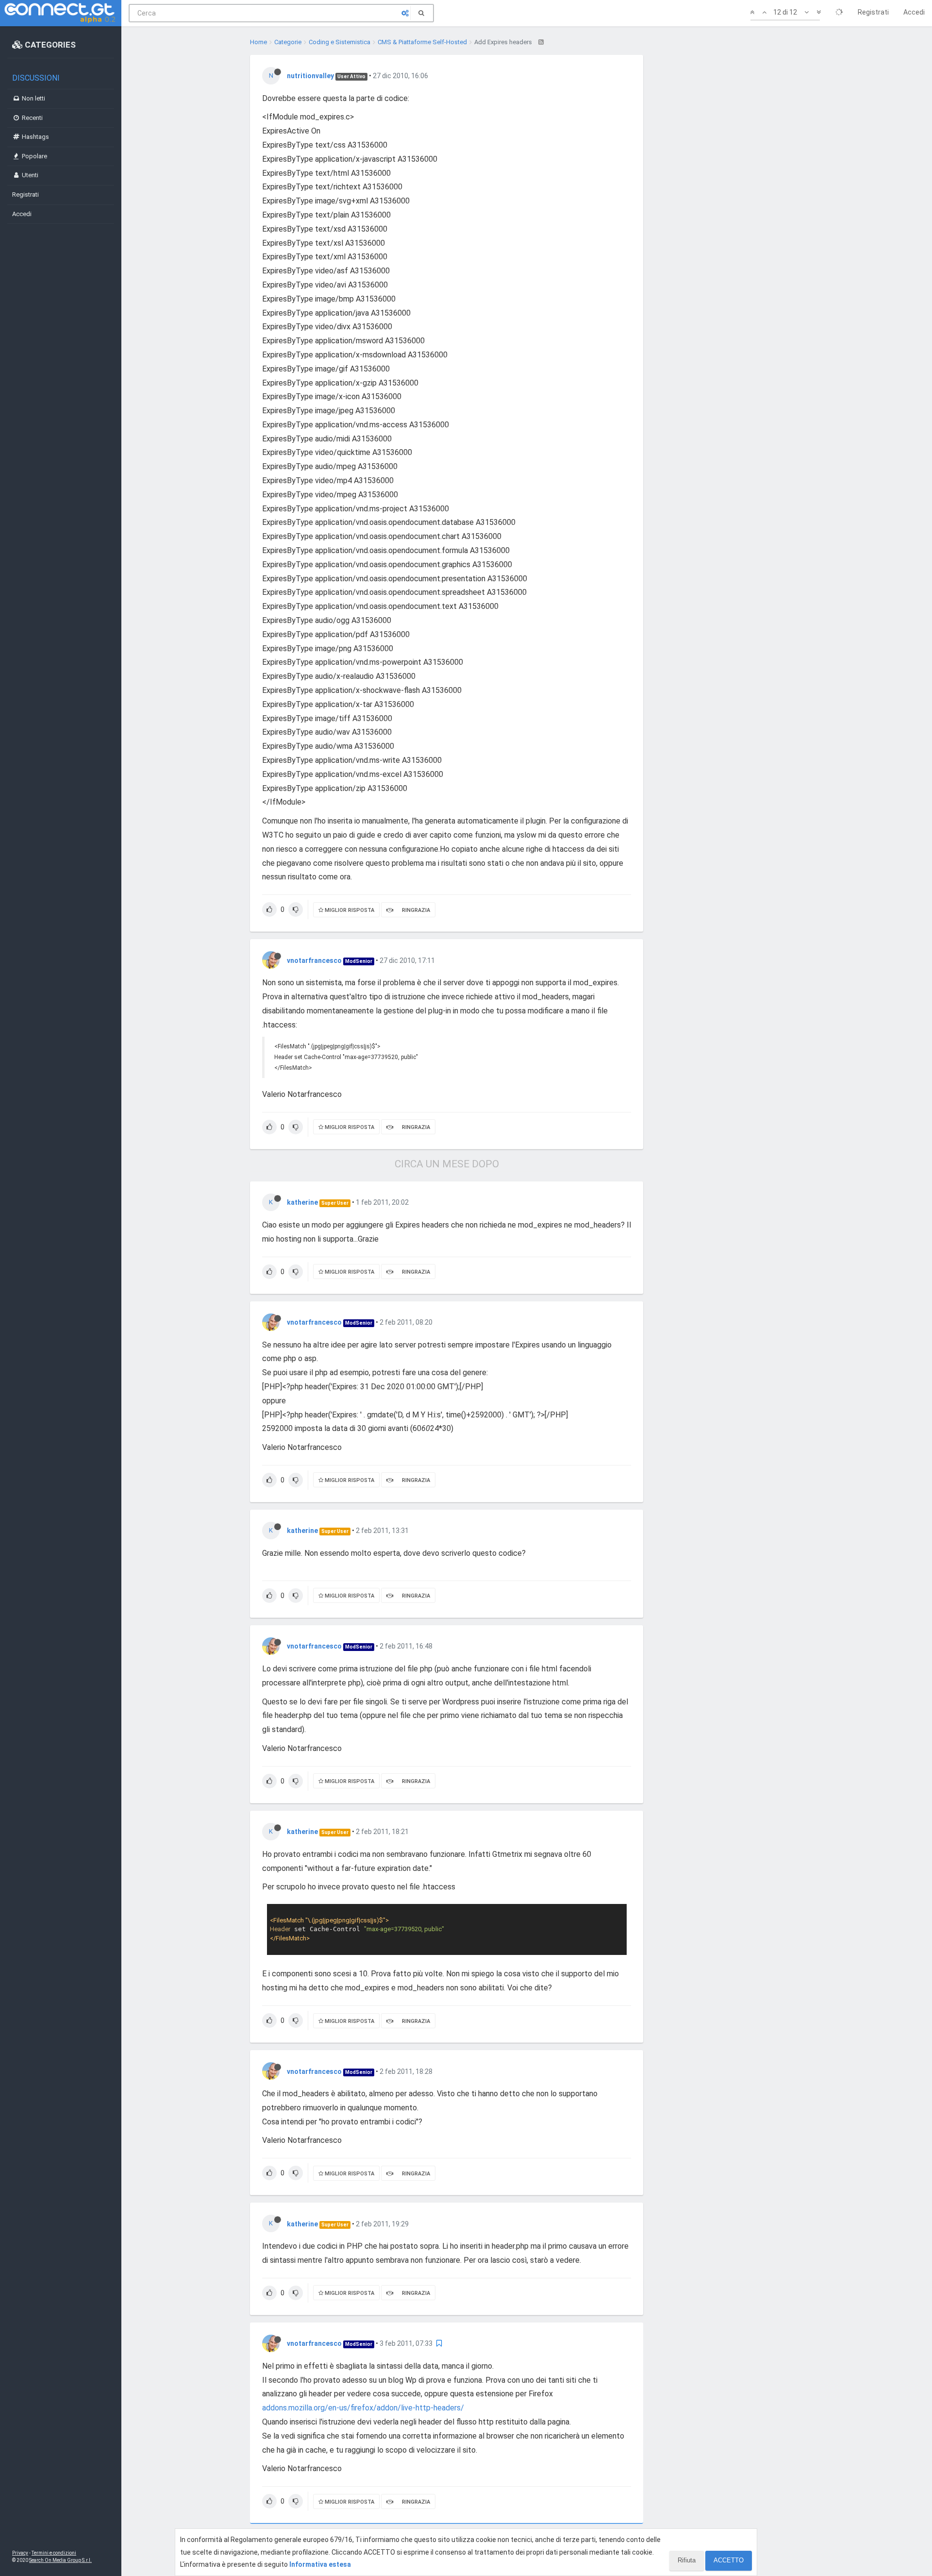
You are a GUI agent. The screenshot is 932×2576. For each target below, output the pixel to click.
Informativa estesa (320, 2564)
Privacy (20, 2553)
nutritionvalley (310, 76)
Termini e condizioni (54, 2553)
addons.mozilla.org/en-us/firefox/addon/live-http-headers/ (363, 2408)
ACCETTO (729, 2560)
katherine (302, 1202)
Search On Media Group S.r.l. (60, 2560)
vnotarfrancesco (314, 960)
